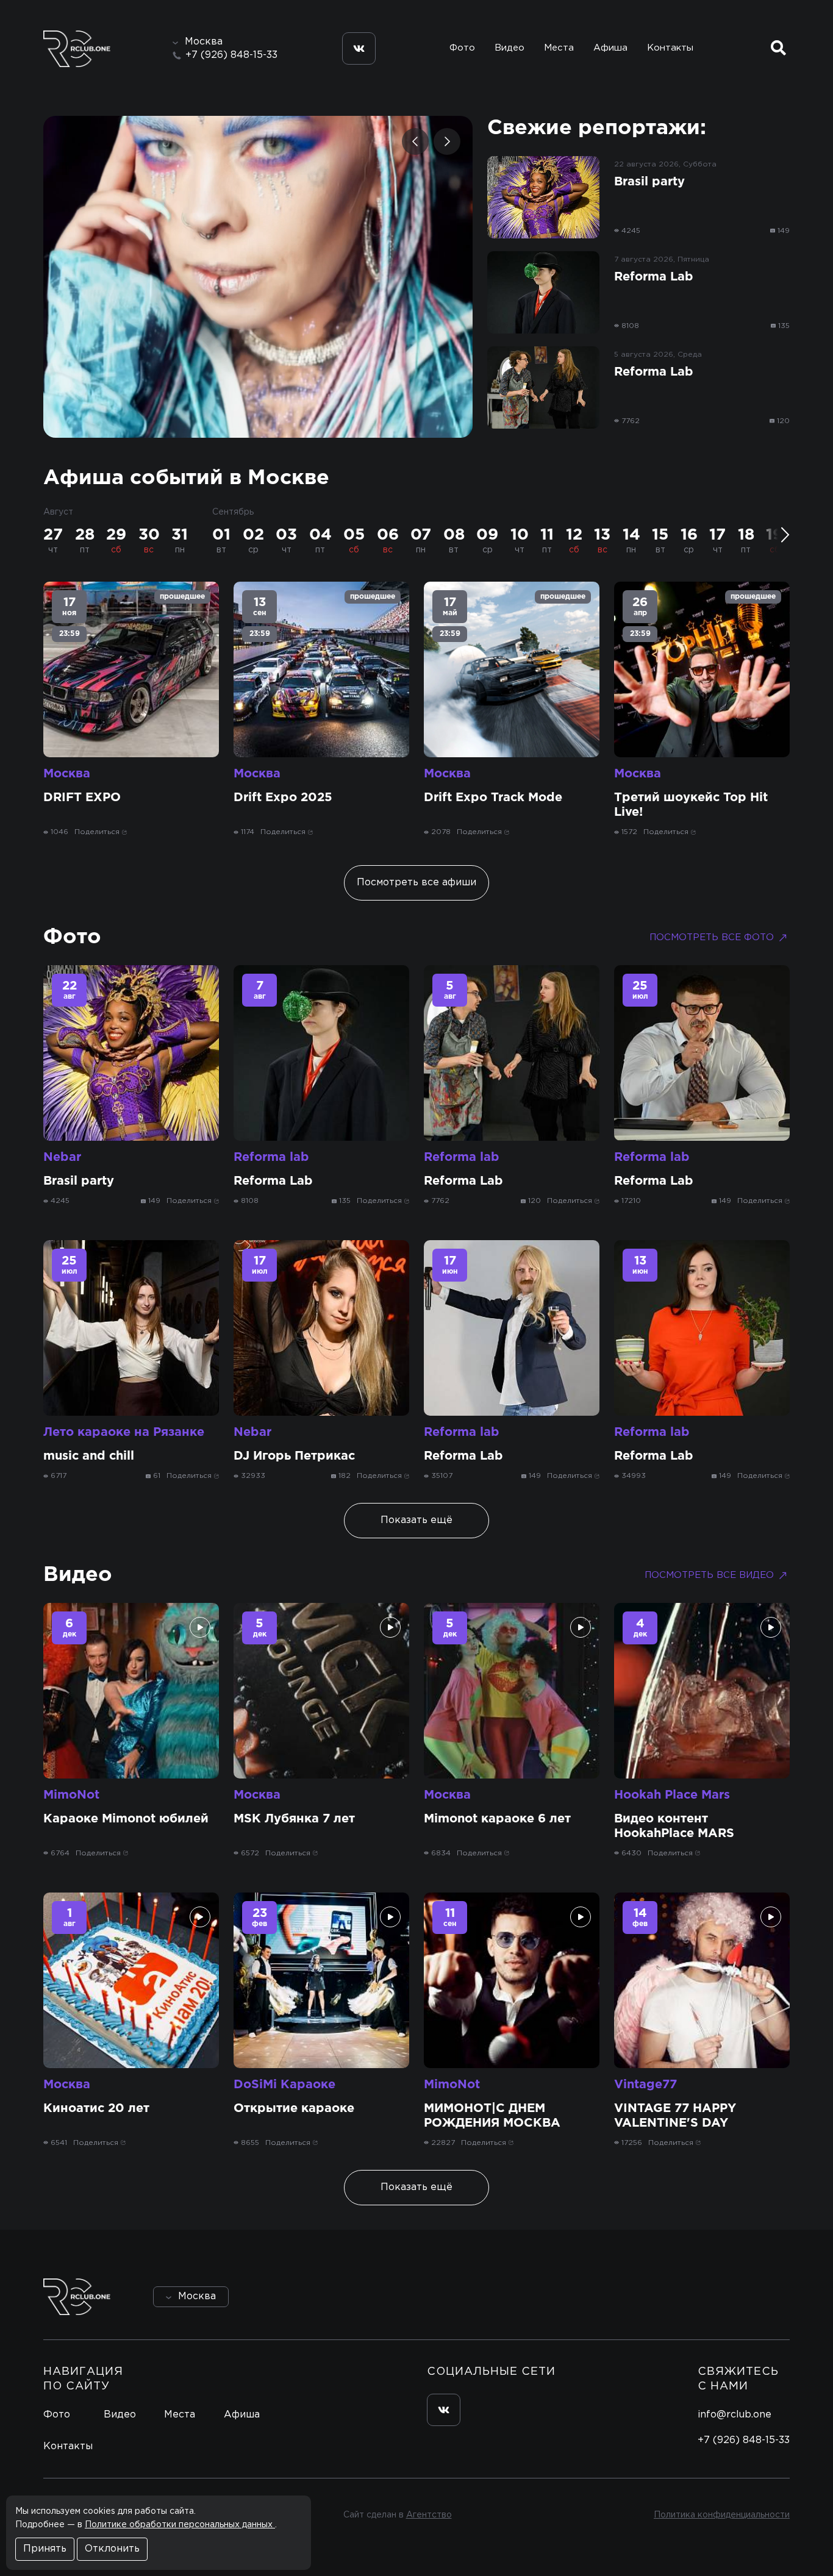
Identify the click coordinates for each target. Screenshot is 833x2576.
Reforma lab (271, 1157)
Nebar (62, 1157)
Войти (755, 2296)
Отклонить (112, 2549)
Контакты (670, 48)
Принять (45, 2549)
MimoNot (71, 1795)
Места (559, 48)
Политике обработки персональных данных (180, 2525)
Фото (462, 48)
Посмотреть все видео (709, 1575)
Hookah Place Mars (672, 1795)
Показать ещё (416, 1520)
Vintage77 (645, 2085)
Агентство (429, 2515)
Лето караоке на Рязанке (124, 1432)
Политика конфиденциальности (722, 2515)
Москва (67, 774)
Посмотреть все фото (712, 937)
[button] (415, 141)
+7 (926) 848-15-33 (231, 55)
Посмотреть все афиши (416, 883)
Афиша (610, 48)
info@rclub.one (735, 2415)
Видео (509, 48)
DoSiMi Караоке (284, 2085)
